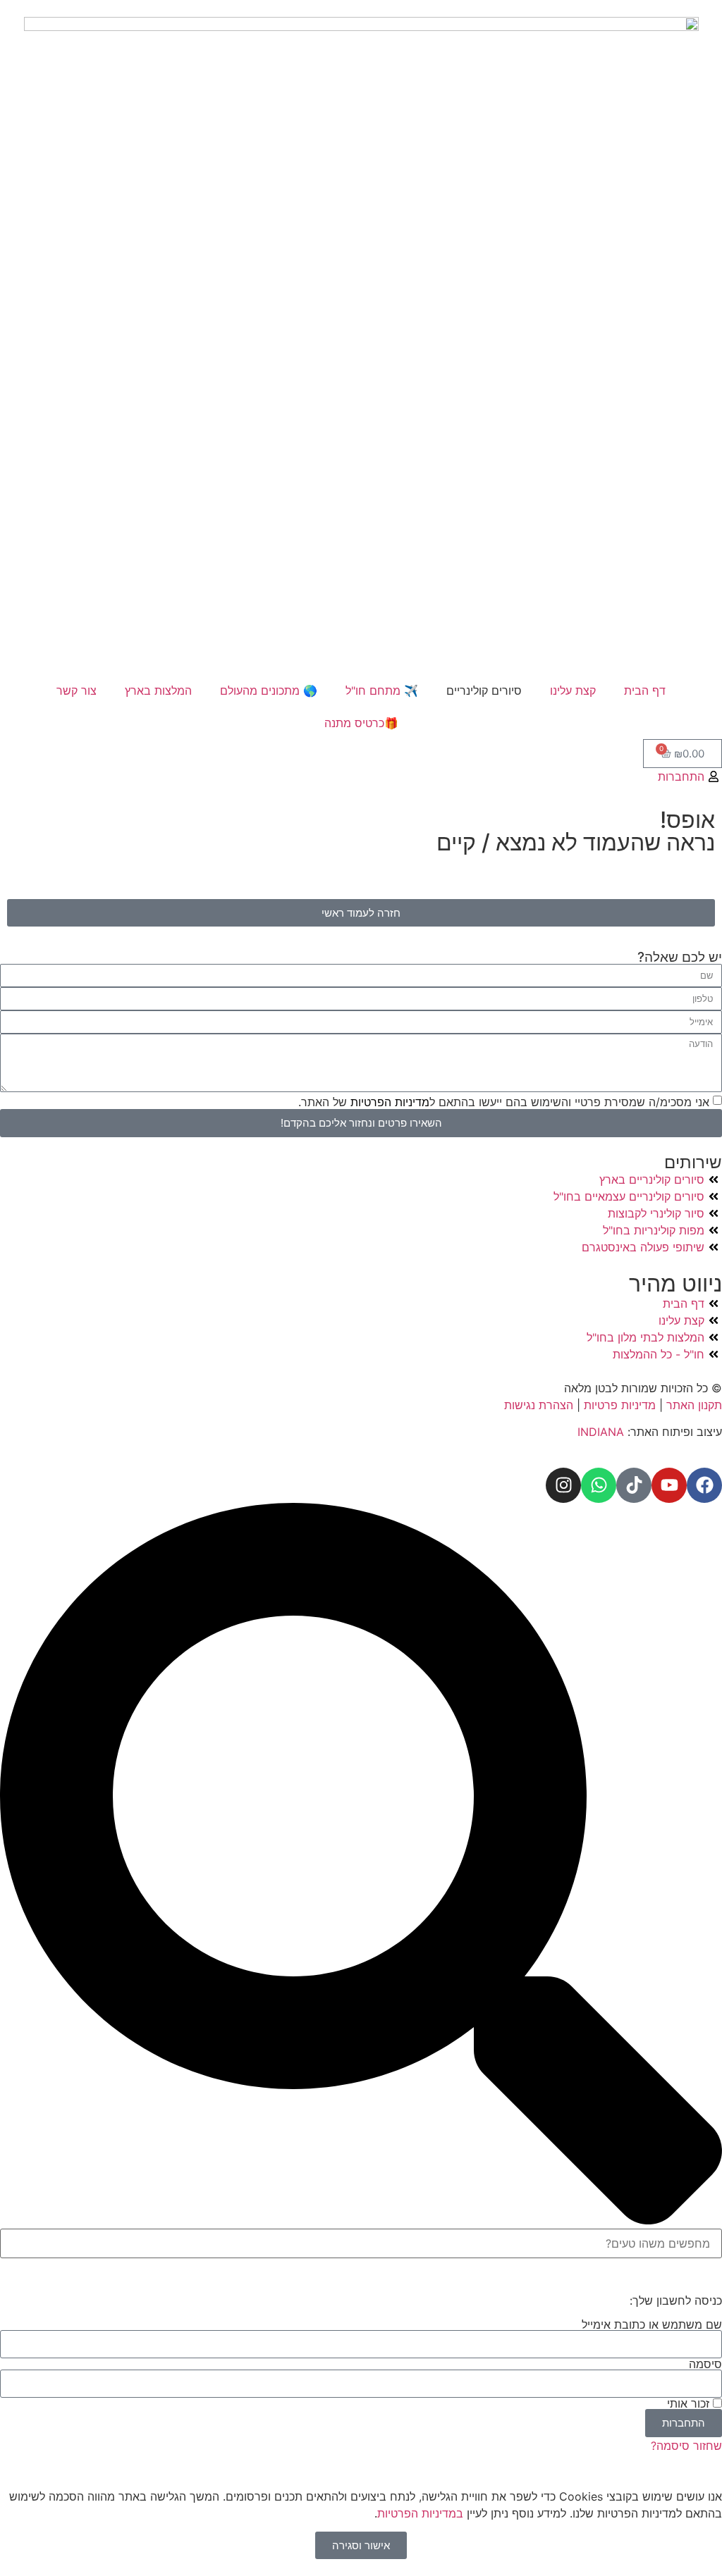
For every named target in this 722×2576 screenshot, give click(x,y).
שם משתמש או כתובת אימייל (652, 2324)
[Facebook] (704, 1485)
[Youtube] (669, 1485)
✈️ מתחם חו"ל (382, 691)
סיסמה (705, 2364)
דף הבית (645, 691)
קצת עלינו (573, 691)
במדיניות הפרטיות (420, 2513)
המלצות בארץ (158, 691)
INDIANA (601, 1432)
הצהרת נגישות (540, 1405)
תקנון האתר (694, 1405)
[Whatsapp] (599, 1485)
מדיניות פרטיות (620, 1405)
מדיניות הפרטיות (388, 1101)
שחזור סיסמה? (686, 2446)
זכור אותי (690, 2403)
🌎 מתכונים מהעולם (269, 691)
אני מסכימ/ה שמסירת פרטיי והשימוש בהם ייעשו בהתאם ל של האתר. (504, 1101)
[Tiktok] (634, 1485)
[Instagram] (563, 1485)
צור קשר (77, 691)
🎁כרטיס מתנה (361, 723)
